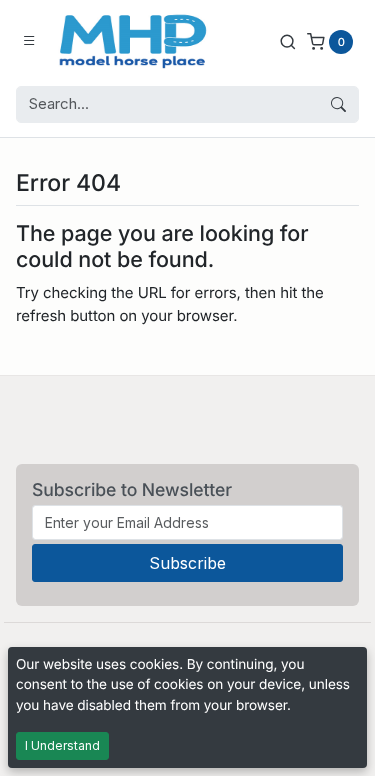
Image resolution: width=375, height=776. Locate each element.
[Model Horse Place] (133, 41)
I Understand (62, 745)
